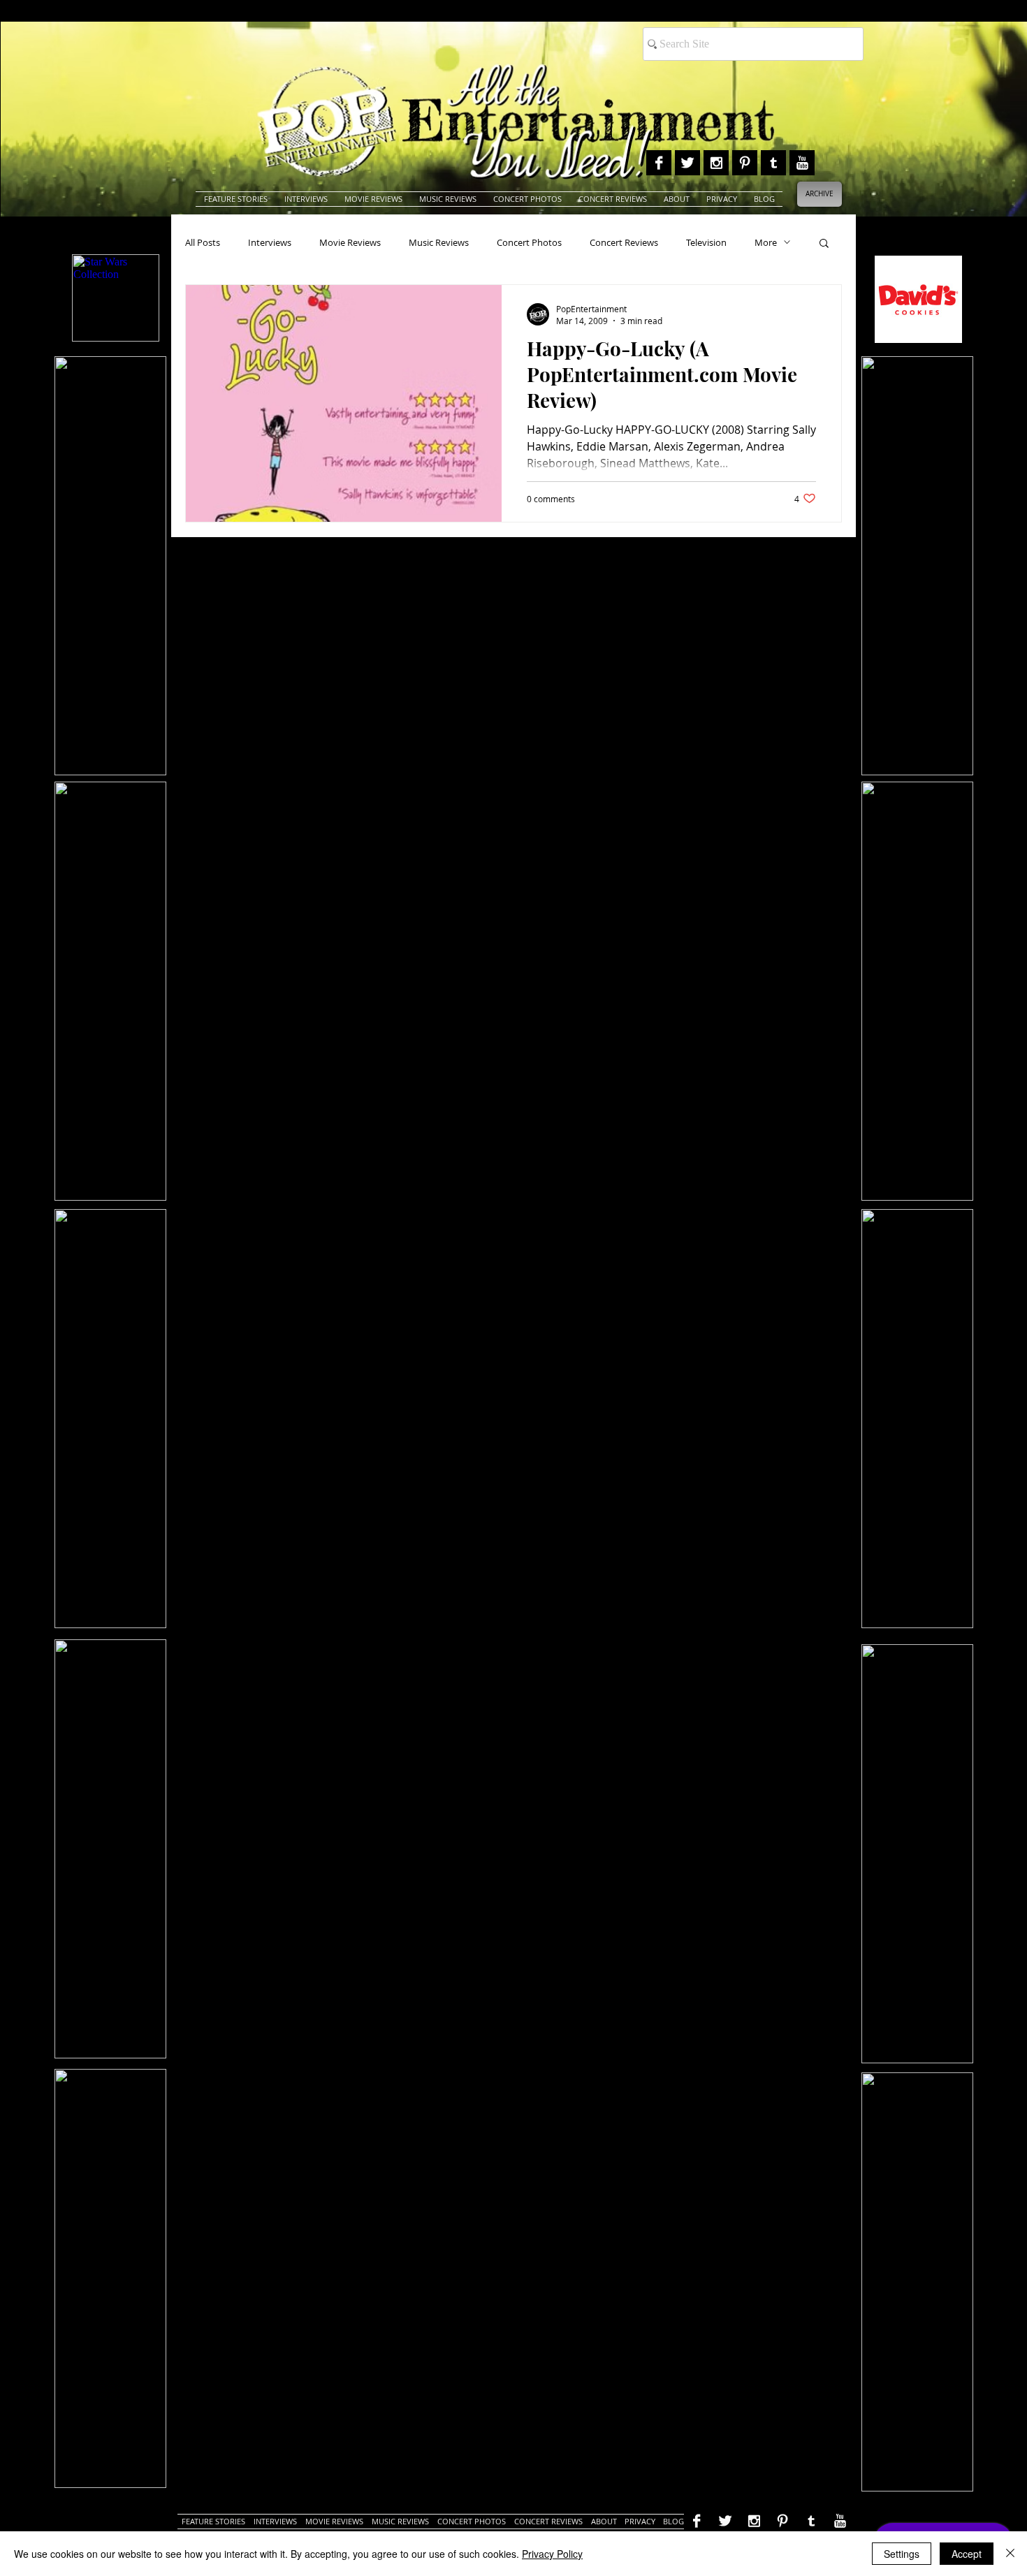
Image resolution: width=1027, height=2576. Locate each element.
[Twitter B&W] (687, 163)
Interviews (270, 242)
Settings (902, 2554)
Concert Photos (529, 242)
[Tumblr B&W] (773, 163)
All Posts (203, 242)
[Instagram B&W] (716, 163)
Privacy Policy (552, 2554)
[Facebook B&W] (659, 163)
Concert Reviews (624, 242)
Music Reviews (439, 242)
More (766, 242)
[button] (824, 244)
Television (706, 242)
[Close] (1010, 2554)
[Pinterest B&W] (745, 163)
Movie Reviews (350, 242)
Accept (967, 2554)
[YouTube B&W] (802, 163)
